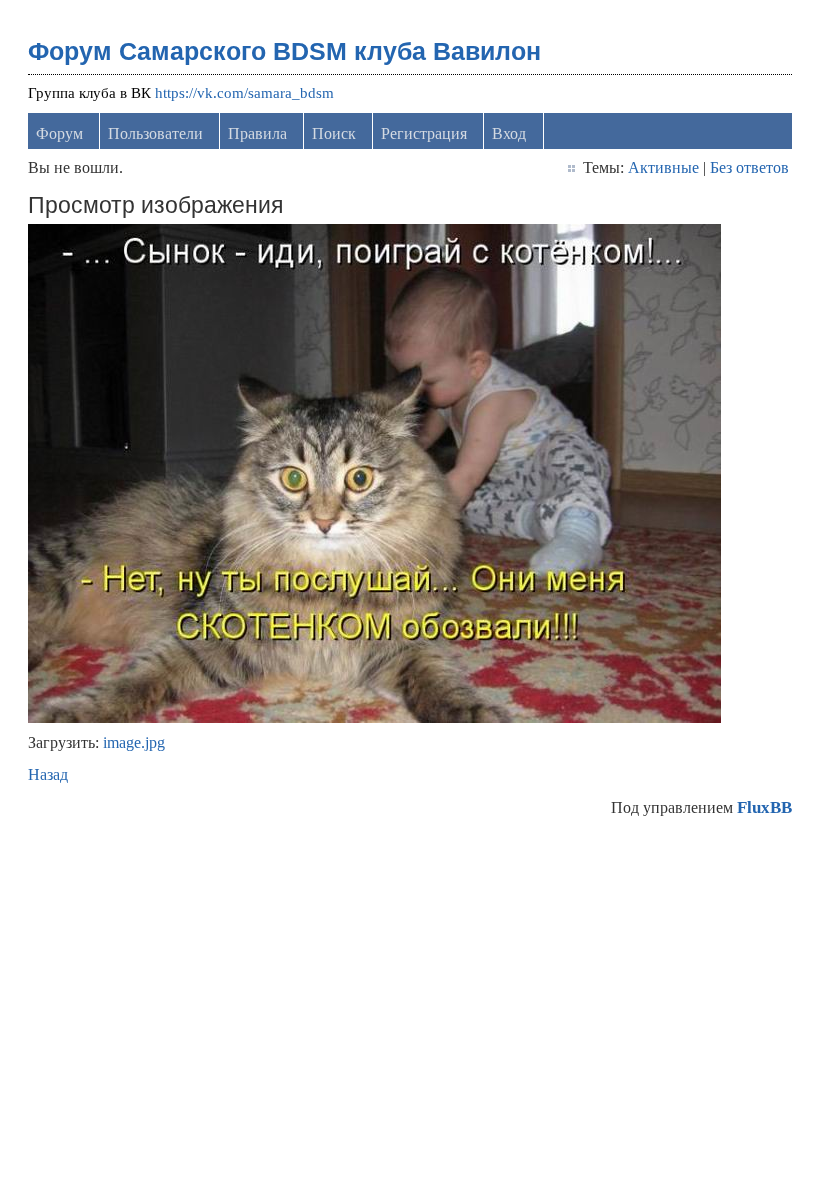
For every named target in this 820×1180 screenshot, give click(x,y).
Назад (48, 774)
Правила (257, 133)
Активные (663, 167)
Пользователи (155, 133)
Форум (59, 133)
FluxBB (764, 807)
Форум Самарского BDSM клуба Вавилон (284, 51)
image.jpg (134, 742)
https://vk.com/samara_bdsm (244, 93)
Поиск (334, 133)
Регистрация (424, 133)
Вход (509, 133)
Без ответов (749, 167)
